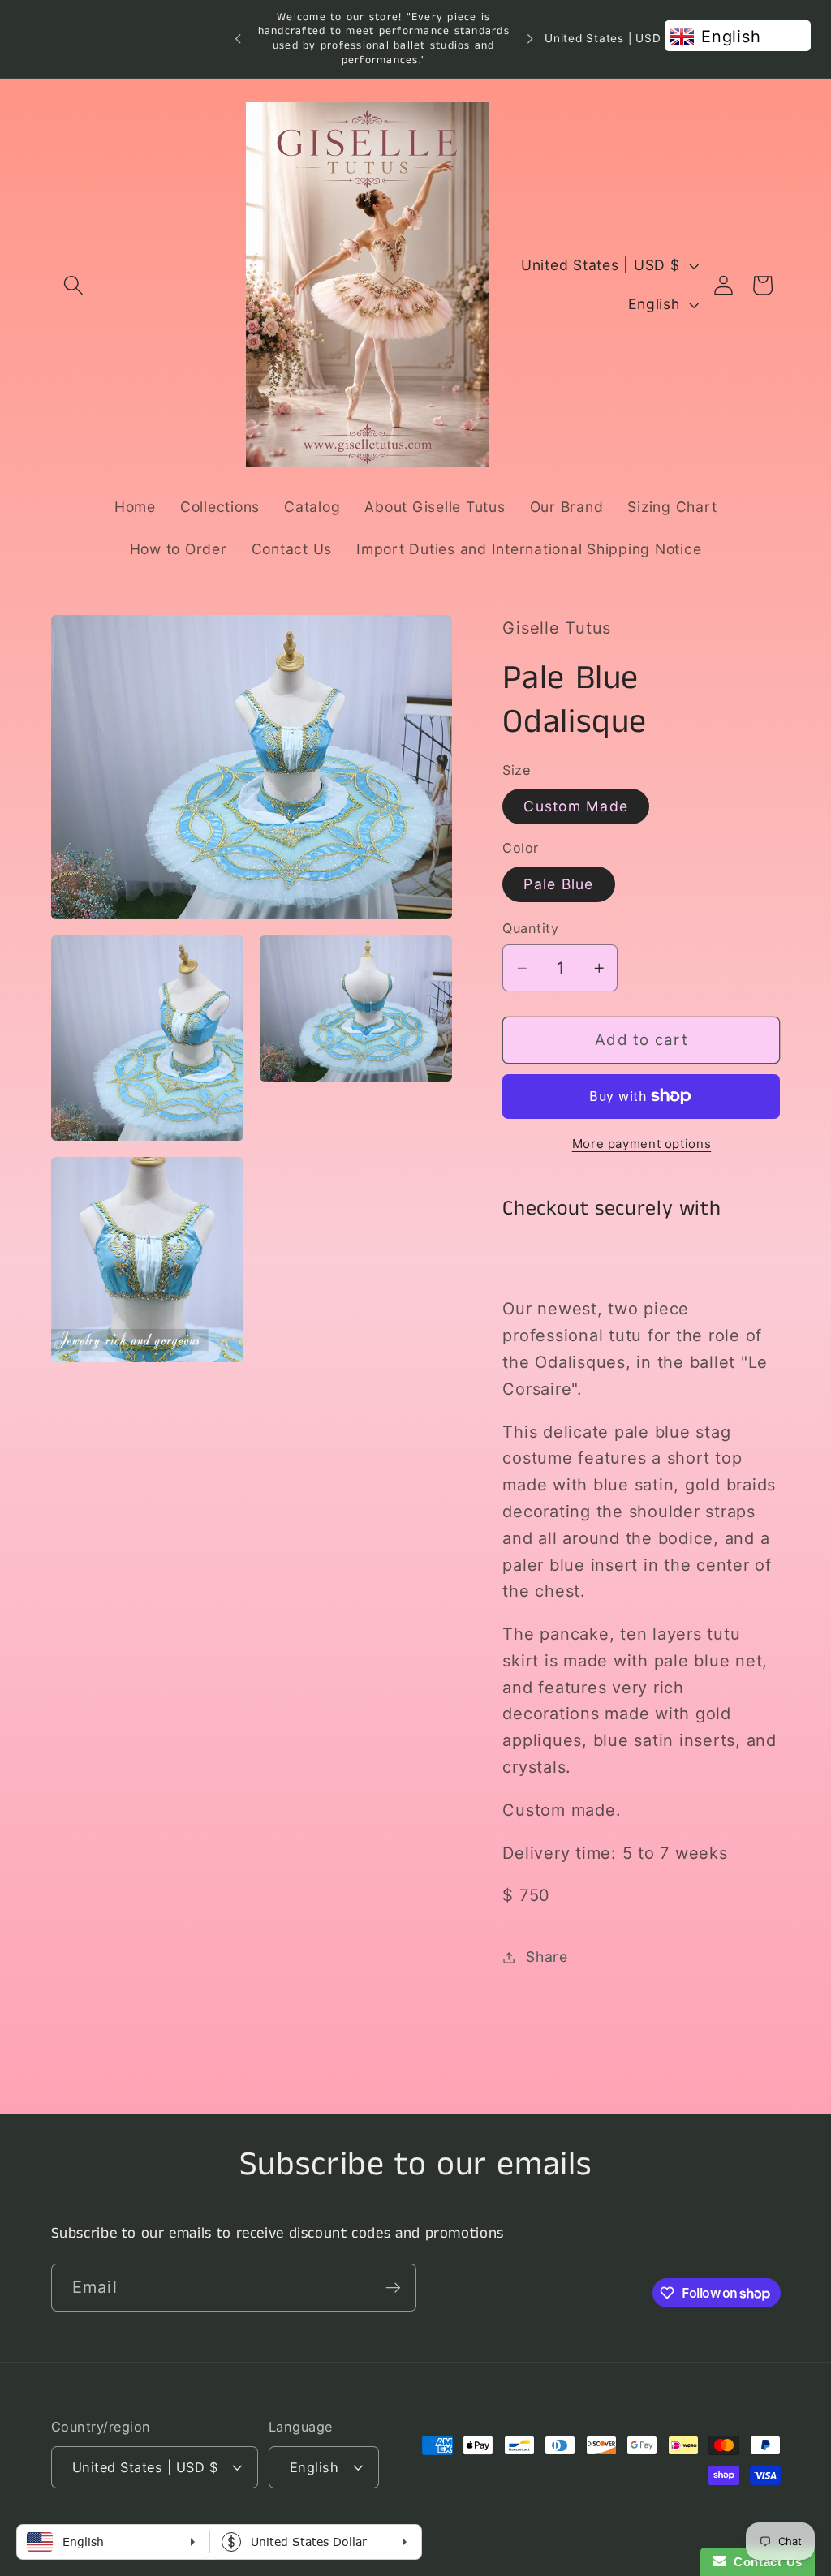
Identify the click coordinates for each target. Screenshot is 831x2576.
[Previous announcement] (238, 39)
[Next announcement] (530, 39)
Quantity (530, 928)
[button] (73, 285)
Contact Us (764, 2562)
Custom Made (576, 806)
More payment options (642, 1144)
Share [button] (547, 1957)
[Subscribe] (393, 2287)
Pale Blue (558, 884)
